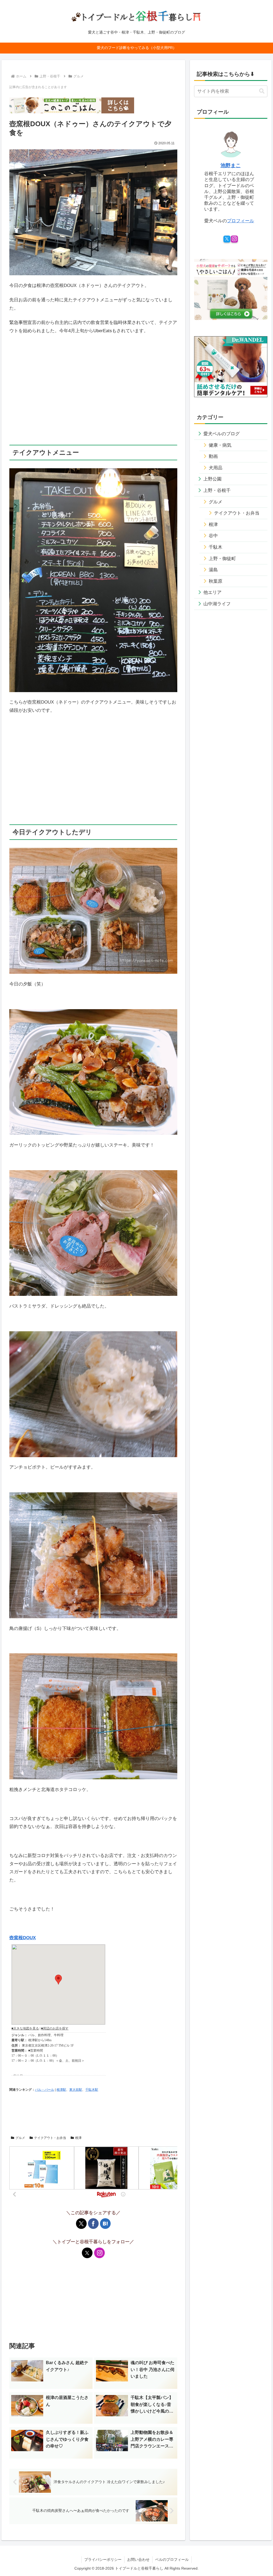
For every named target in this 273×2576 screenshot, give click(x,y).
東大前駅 (76, 2090)
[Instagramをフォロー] (99, 2253)
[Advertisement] (93, 401)
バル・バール (45, 2090)
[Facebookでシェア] (93, 2224)
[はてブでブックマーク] (105, 2224)
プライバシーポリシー (103, 2559)
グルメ (20, 2138)
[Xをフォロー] (87, 2253)
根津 (78, 2138)
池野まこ (231, 165)
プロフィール (240, 221)
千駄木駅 (92, 2090)
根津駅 (61, 2090)
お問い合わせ (138, 2559)
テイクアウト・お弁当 (50, 2138)
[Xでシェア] (81, 2224)
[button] (262, 91)
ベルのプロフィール (172, 2559)
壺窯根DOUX (23, 1938)
